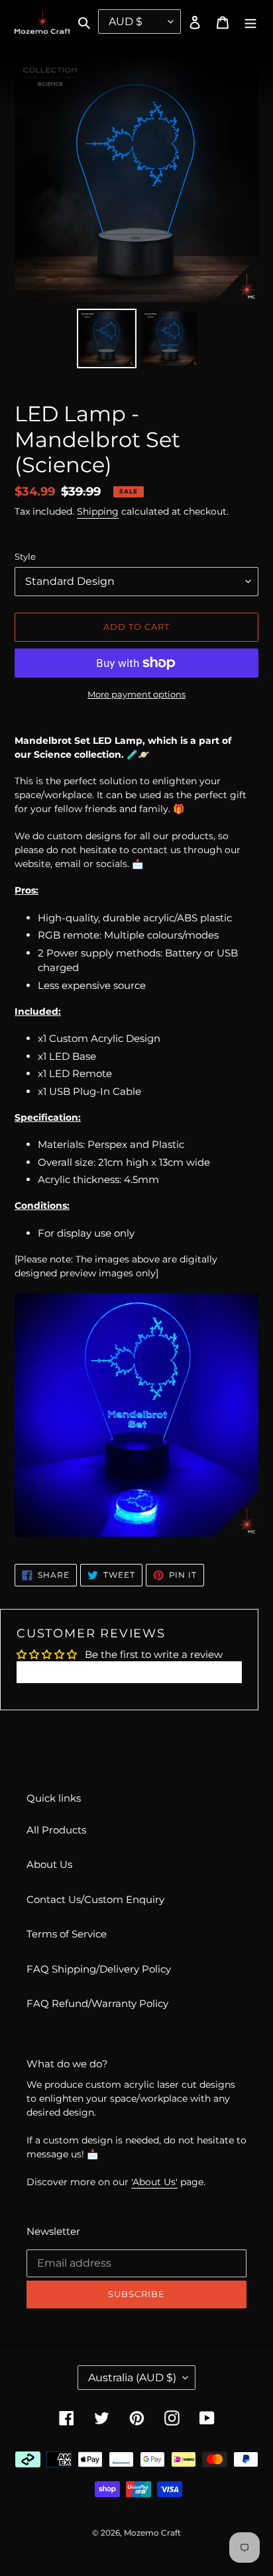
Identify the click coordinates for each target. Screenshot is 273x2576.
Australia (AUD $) (132, 2378)
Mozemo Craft (152, 2533)
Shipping (98, 511)
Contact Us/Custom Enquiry (95, 1899)
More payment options (136, 694)
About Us (49, 1864)
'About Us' (154, 2182)
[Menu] (250, 22)
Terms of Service (67, 1934)
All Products (56, 1830)
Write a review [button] (130, 1672)
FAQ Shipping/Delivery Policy (99, 1969)
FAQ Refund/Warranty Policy (97, 2003)
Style (25, 556)
